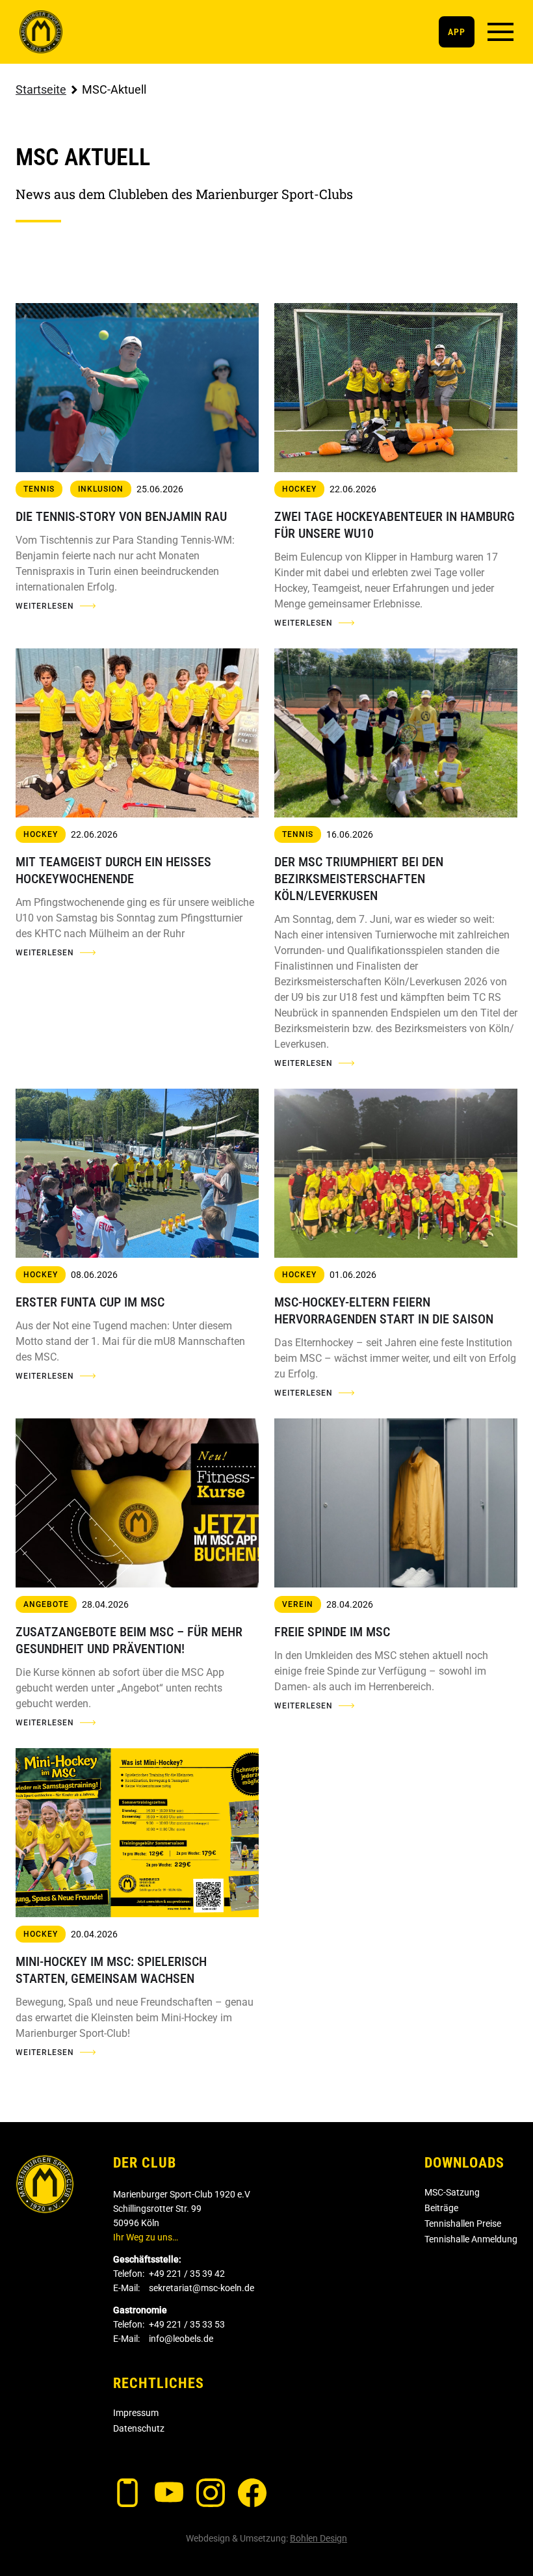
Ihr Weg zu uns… (146, 2237)
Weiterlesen (45, 606)
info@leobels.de (181, 2339)
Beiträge (441, 2208)
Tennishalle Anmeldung (471, 2239)
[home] (41, 32)
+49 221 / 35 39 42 (187, 2274)
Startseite (41, 89)
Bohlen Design (318, 2538)
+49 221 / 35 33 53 (187, 2324)
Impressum (136, 2413)
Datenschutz (139, 2428)
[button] (500, 32)
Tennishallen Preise (463, 2224)
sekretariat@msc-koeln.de (201, 2288)
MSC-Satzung (452, 2192)
